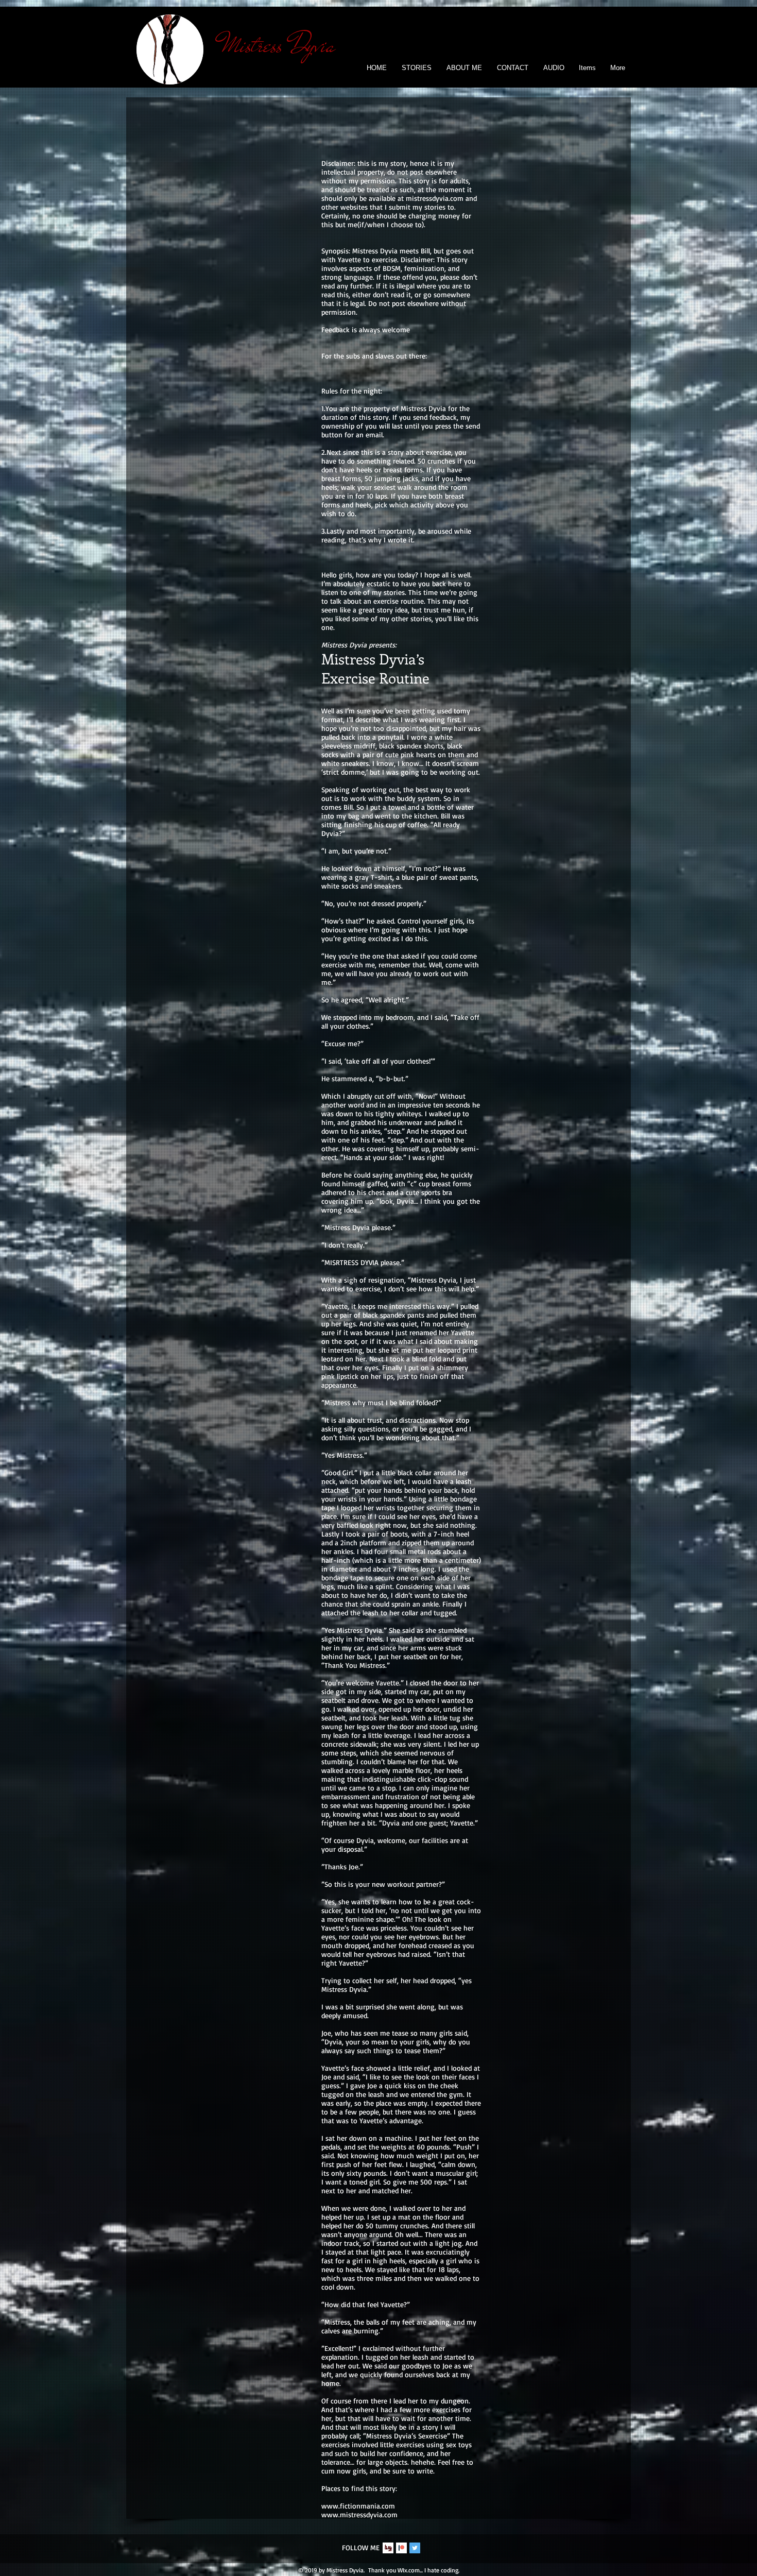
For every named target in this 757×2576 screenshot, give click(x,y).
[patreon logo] (401, 2548)
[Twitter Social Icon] (415, 2548)
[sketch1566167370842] (388, 2548)
